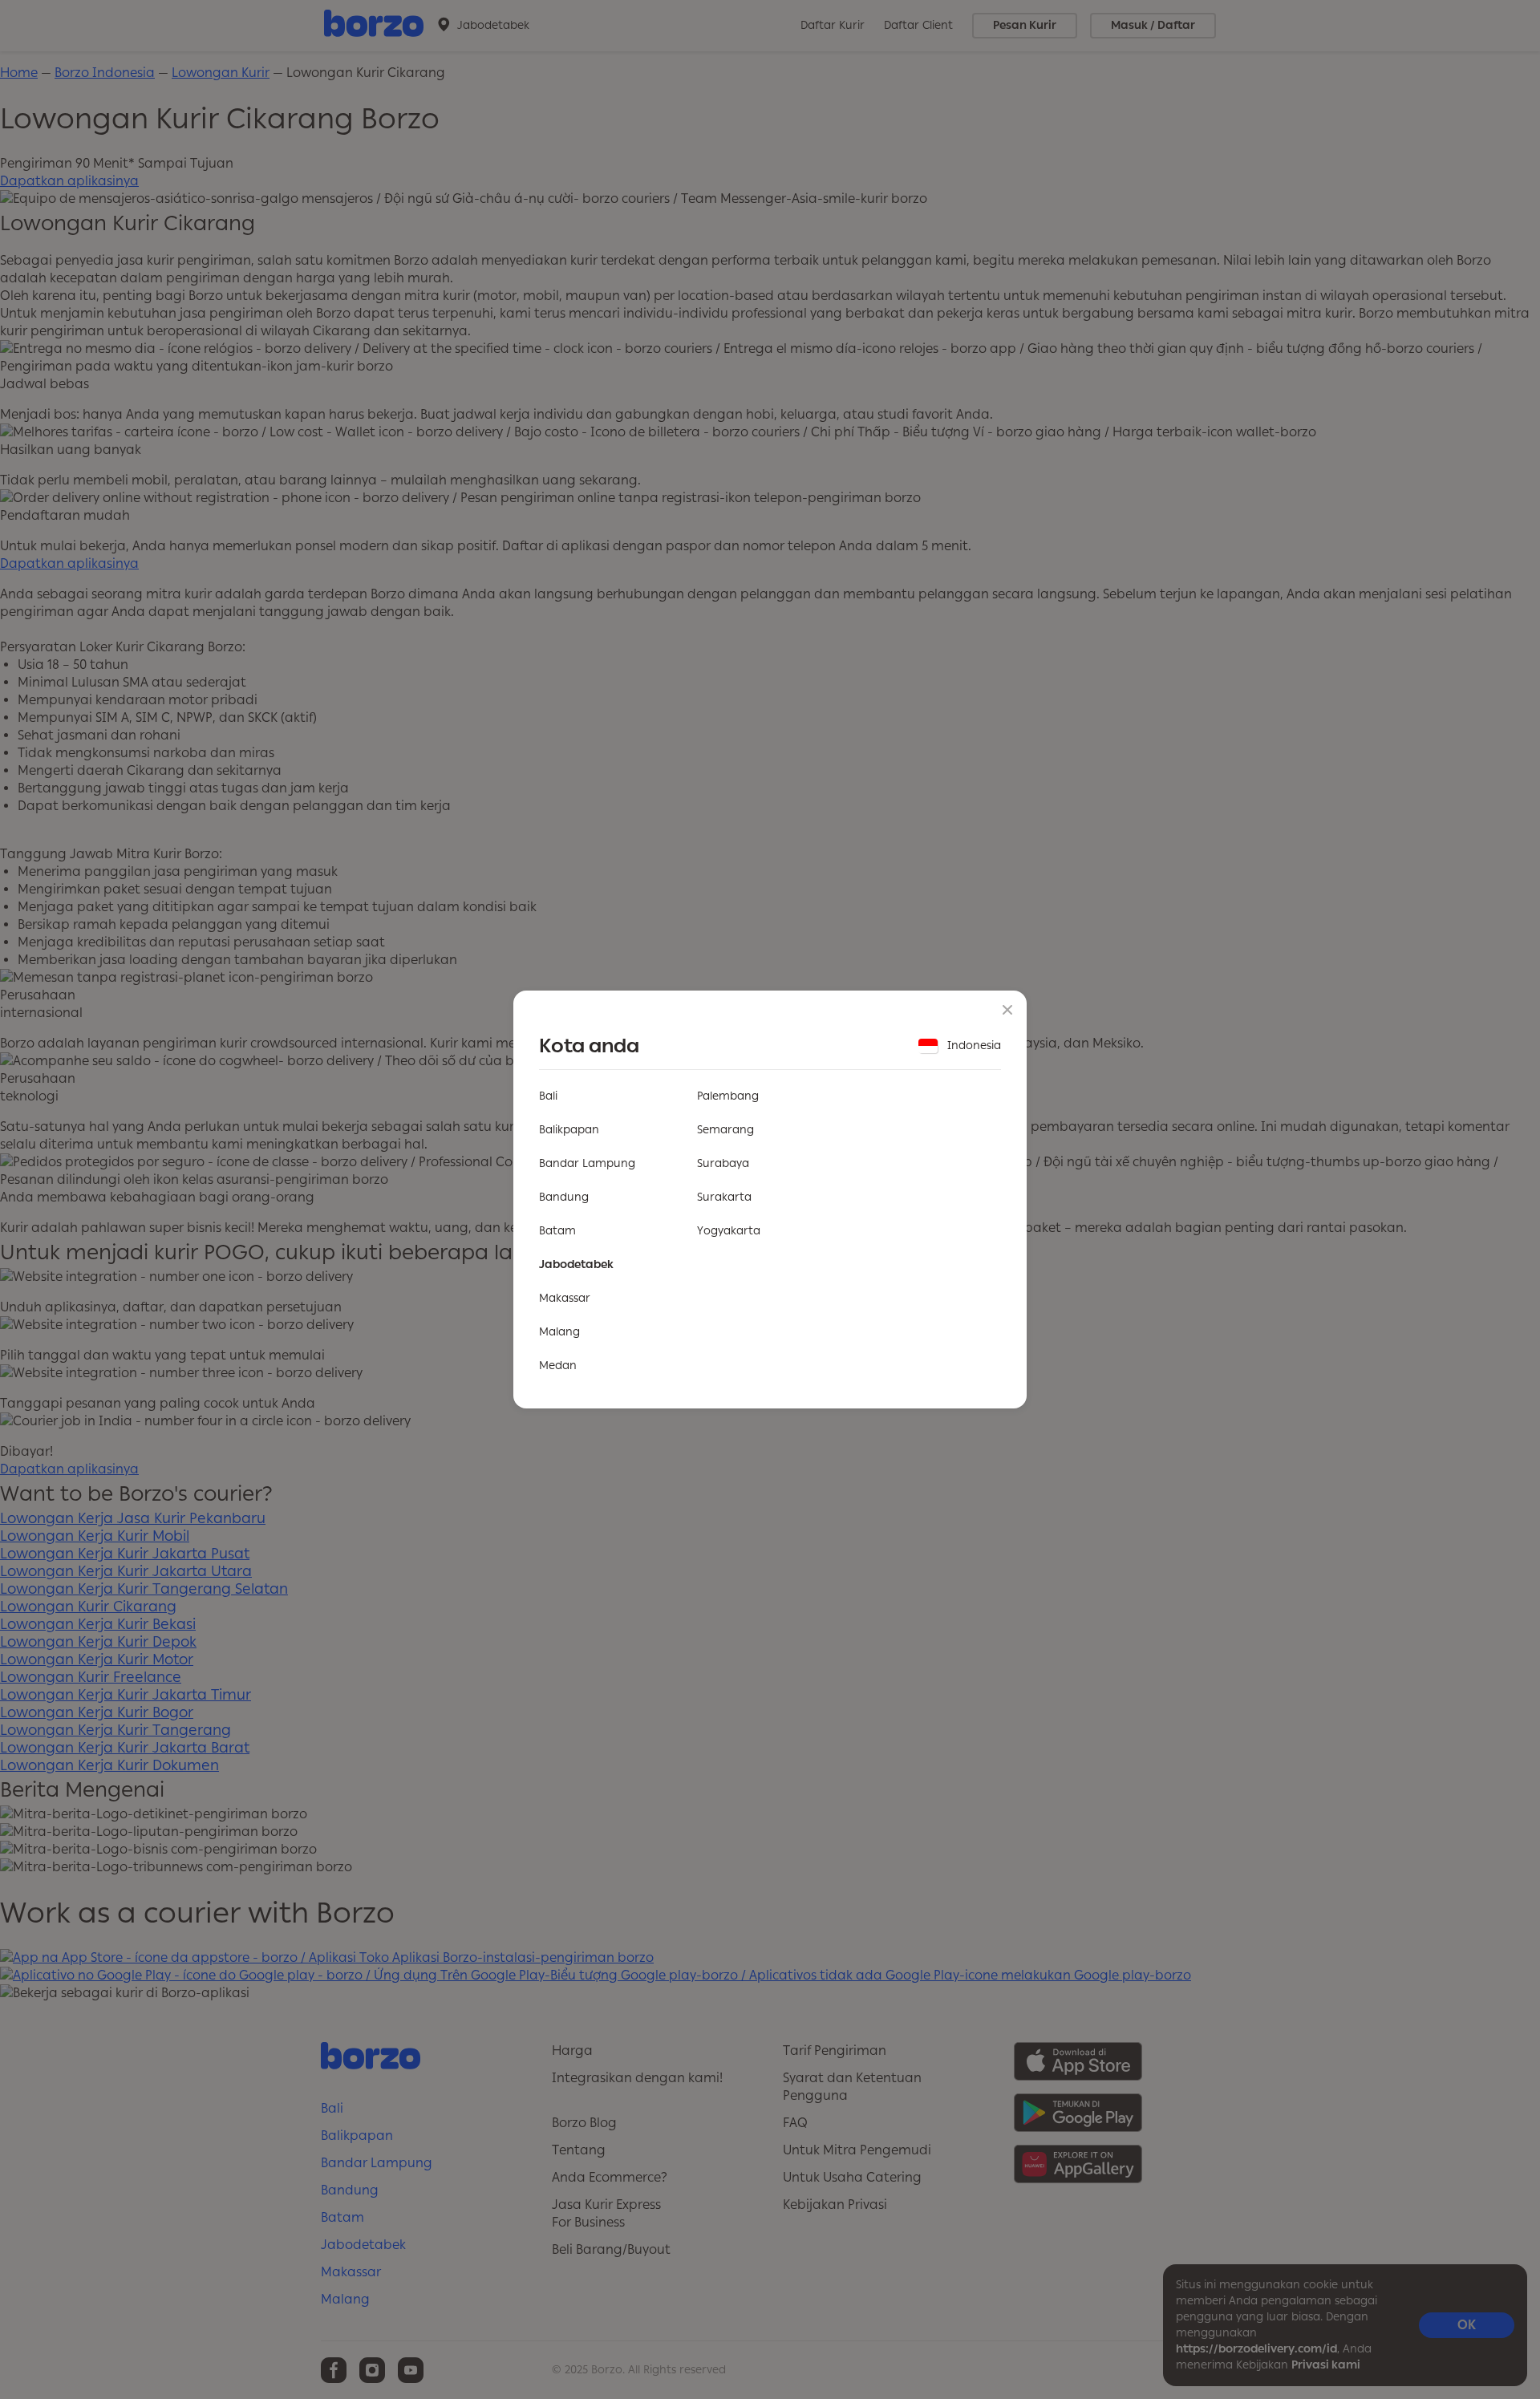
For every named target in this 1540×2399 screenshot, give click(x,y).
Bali (548, 1096)
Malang (559, 1332)
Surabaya (723, 1163)
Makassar (565, 1298)
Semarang (725, 1130)
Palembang (728, 1096)
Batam (557, 1231)
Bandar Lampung (587, 1163)
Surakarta (724, 1197)
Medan (558, 1366)
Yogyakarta (729, 1231)
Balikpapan (569, 1130)
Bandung (564, 1197)
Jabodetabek (576, 1264)
